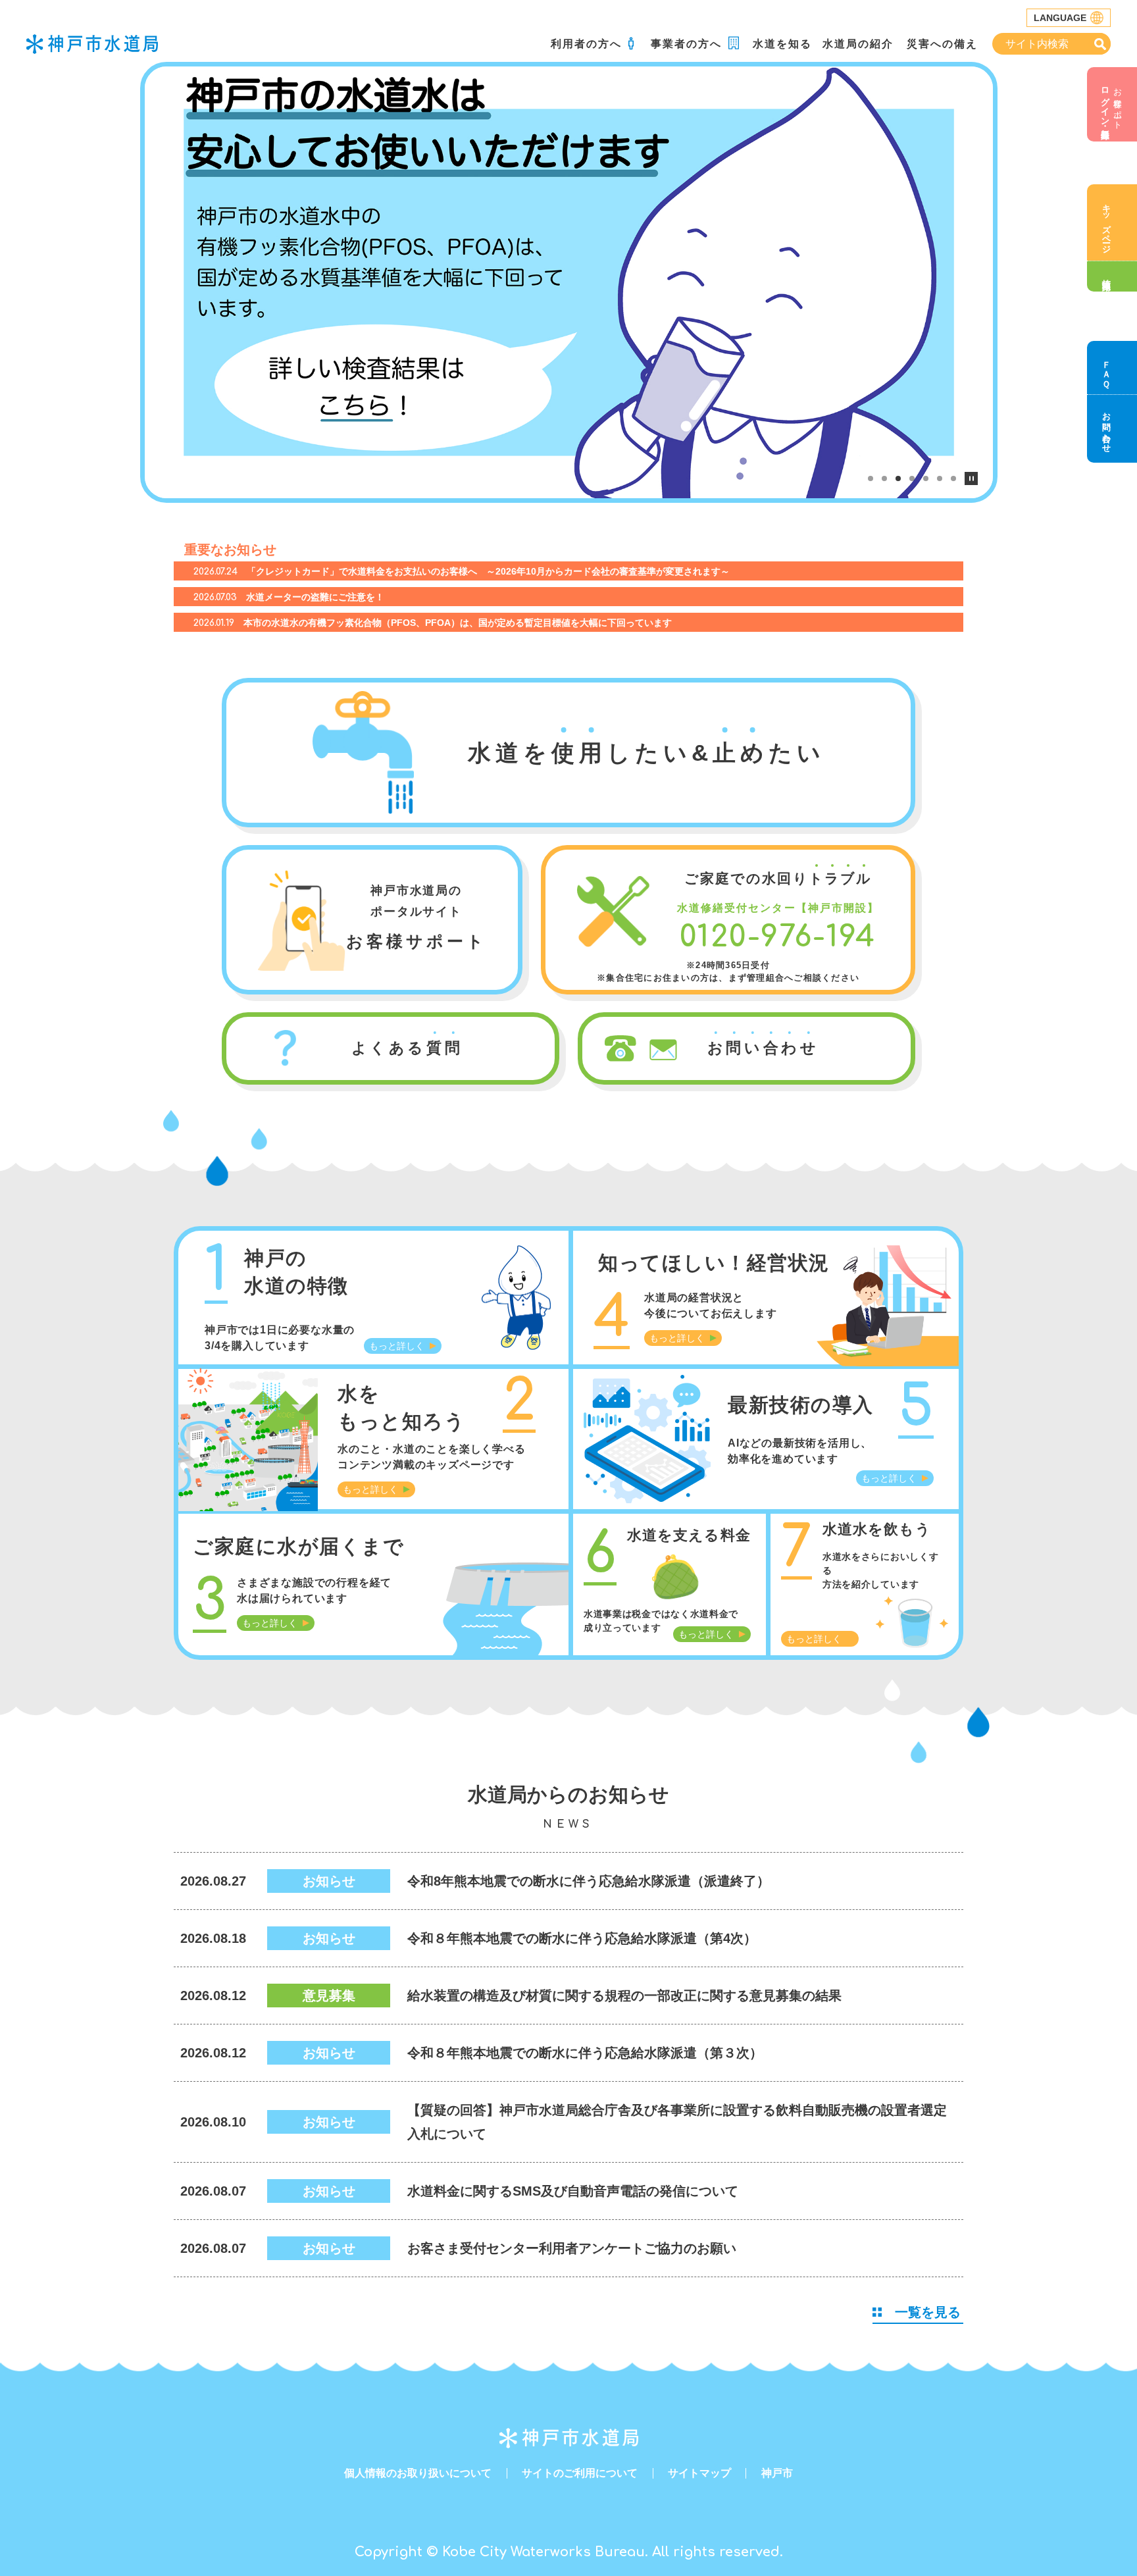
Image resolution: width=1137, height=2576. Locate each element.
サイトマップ (699, 2473)
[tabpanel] (569, 282)
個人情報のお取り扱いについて (418, 2473)
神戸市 (777, 2473)
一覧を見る (928, 2312)
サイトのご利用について (580, 2473)
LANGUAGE (1060, 18)
